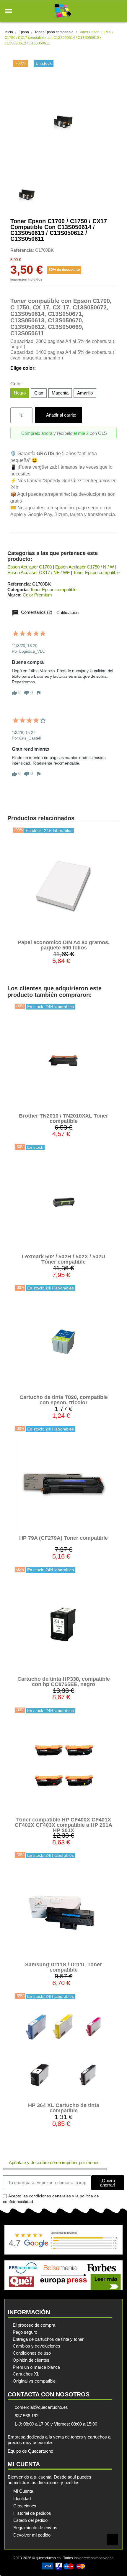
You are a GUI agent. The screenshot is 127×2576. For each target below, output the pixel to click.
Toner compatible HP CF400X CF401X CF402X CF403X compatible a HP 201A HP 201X (63, 1825)
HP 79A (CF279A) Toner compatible (63, 1538)
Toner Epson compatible (96, 572)
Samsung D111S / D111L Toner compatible (63, 1967)
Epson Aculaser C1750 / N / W (85, 567)
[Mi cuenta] (109, 11)
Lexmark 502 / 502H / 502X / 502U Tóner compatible (63, 1259)
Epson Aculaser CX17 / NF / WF (39, 572)
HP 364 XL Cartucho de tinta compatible (64, 2108)
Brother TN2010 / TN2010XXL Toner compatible (63, 1118)
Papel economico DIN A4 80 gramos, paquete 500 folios (64, 945)
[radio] (20, 393)
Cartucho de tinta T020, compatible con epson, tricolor (64, 1400)
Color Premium (37, 595)
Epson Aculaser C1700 (30, 567)
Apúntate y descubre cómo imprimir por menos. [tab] (55, 2163)
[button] (9, 11)
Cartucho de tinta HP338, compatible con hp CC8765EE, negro (64, 1682)
